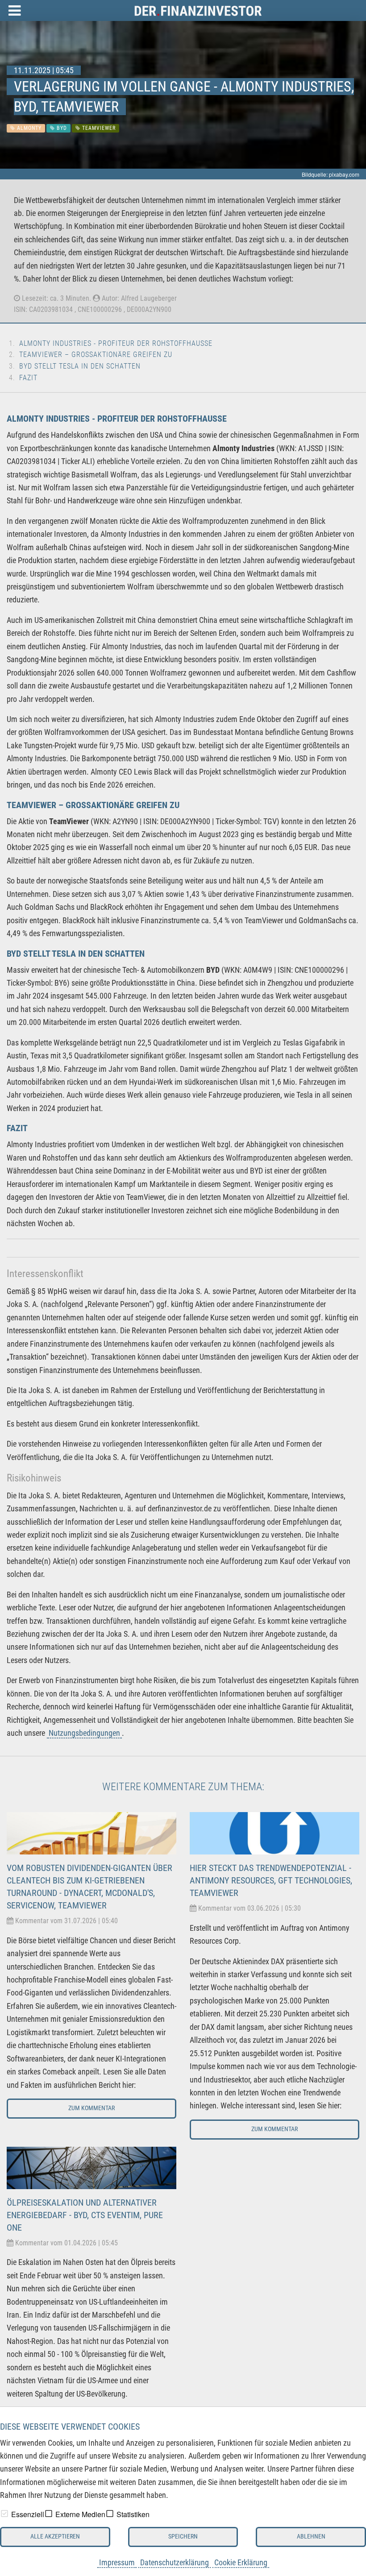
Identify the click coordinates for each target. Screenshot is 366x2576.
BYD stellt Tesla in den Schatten (80, 366)
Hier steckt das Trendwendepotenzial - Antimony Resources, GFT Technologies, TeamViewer (271, 1880)
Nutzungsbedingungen (84, 1733)
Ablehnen (311, 2537)
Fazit (28, 378)
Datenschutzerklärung (175, 2562)
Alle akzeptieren (55, 2537)
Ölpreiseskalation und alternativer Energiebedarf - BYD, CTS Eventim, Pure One (85, 2215)
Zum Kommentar (91, 2108)
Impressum (117, 2562)
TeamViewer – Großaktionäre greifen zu (96, 355)
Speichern (183, 2537)
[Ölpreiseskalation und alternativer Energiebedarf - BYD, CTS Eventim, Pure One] (91, 2167)
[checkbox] (4, 2514)
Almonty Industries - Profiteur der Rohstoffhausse (116, 343)
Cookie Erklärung (241, 2562)
